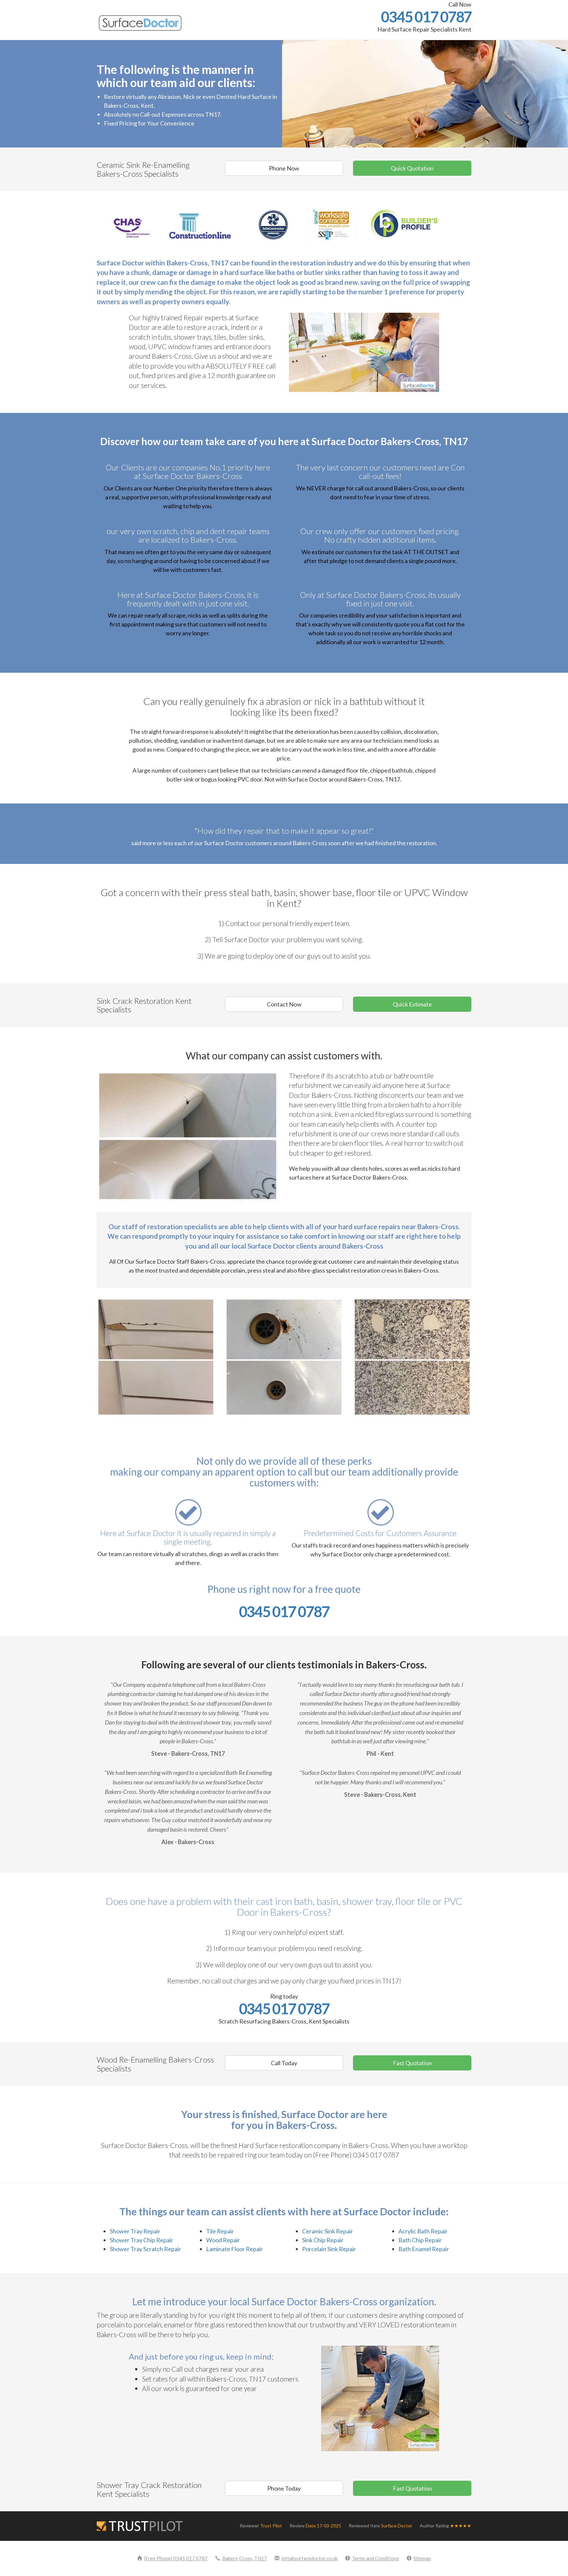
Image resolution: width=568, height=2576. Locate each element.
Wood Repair (223, 2240)
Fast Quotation (412, 2063)
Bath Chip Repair (420, 2240)
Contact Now (284, 1004)
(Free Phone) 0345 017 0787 (176, 2558)
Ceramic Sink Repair (328, 2231)
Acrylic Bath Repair (423, 2231)
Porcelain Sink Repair (329, 2249)
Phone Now (284, 168)
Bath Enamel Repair (424, 2249)
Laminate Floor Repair (235, 2249)
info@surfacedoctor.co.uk (309, 2558)
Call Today (284, 2063)
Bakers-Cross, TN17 (245, 2558)
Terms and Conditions (376, 2558)
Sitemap (422, 2558)
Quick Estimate (412, 1004)
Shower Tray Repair (135, 2231)
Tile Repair (220, 2231)
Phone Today (284, 2488)
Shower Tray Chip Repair (142, 2240)
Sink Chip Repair (323, 2240)
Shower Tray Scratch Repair (145, 2249)
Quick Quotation (412, 168)
